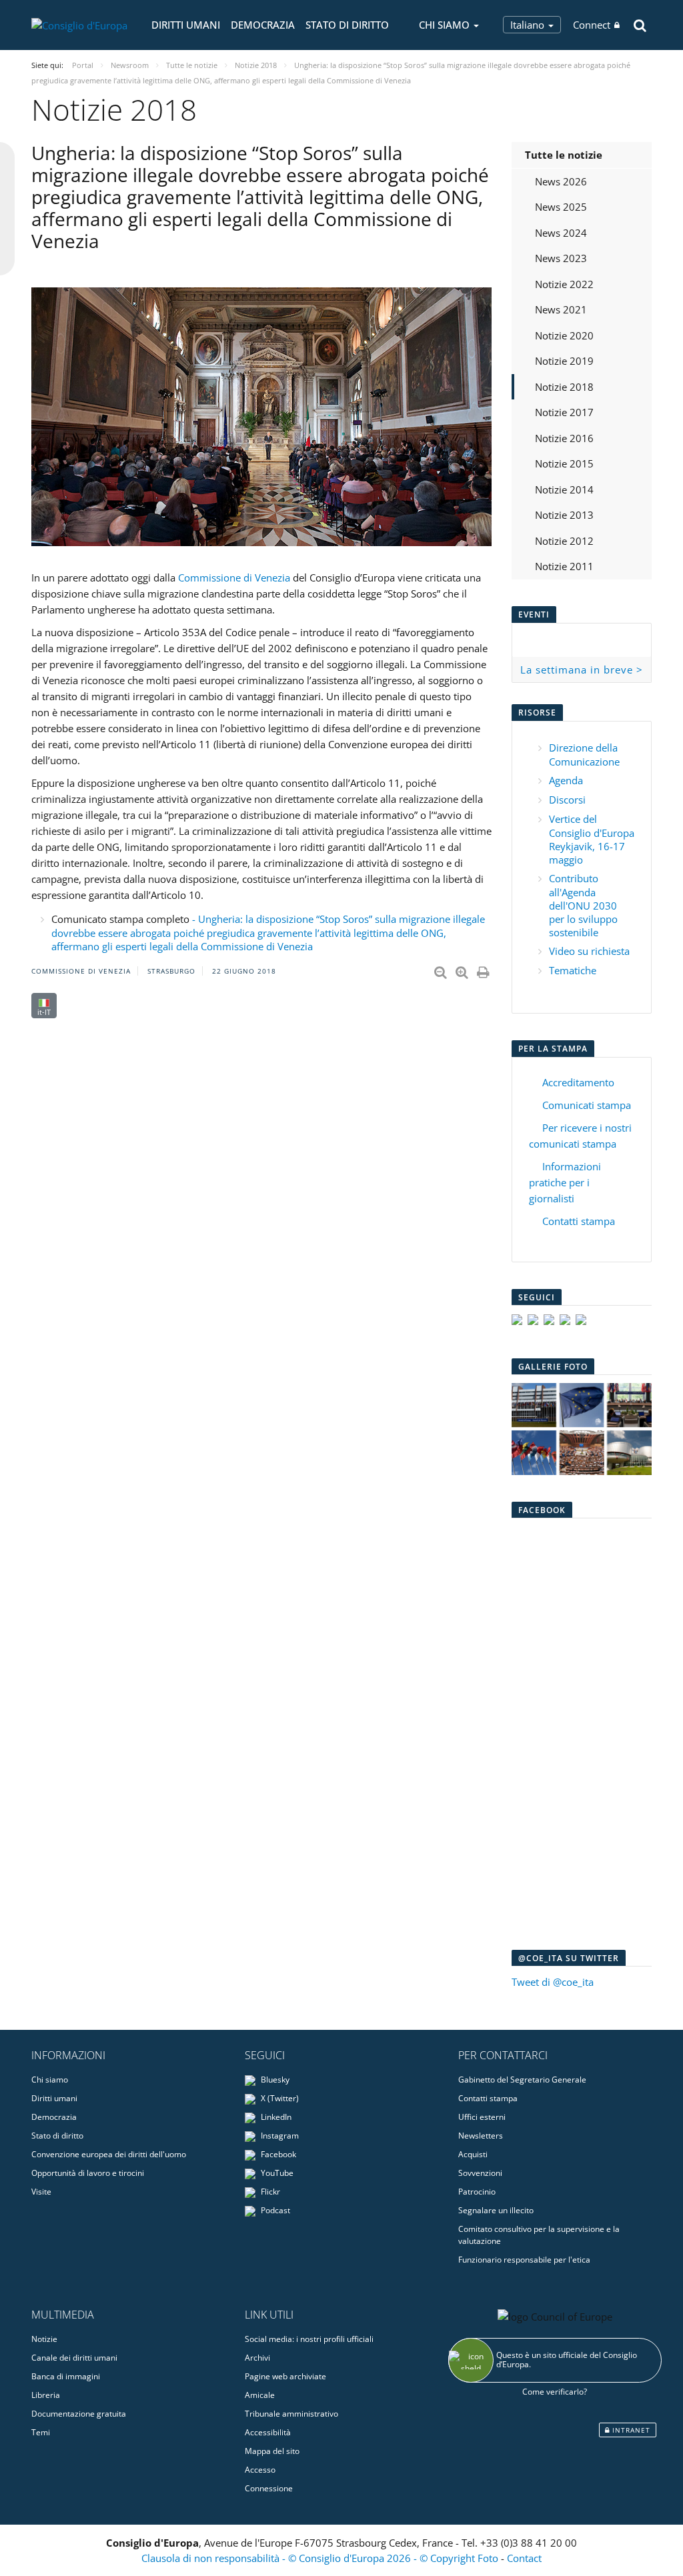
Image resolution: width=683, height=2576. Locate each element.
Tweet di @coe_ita (553, 1982)
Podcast (274, 2210)
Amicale (260, 2395)
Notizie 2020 (564, 335)
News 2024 (561, 233)
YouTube (276, 2173)
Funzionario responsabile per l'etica (524, 2260)
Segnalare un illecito (496, 2210)
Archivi (257, 2358)
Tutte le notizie (564, 155)
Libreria (46, 2395)
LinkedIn (275, 2117)
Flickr (269, 2192)
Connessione (269, 2488)
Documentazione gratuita (79, 2414)
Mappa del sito (272, 2451)
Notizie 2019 (564, 361)
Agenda (566, 780)
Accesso (260, 2470)
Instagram (279, 2136)
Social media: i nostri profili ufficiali (309, 2339)
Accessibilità (268, 2432)
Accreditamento (578, 1082)
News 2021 (561, 309)
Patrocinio (477, 2192)
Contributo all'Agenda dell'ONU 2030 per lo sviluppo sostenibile (583, 905)
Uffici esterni (482, 2117)
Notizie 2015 (564, 463)
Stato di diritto (347, 25)
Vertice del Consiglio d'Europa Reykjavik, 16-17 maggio (592, 839)
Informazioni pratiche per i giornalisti (565, 1182)
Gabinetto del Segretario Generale (522, 2080)
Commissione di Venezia (234, 577)
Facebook (277, 2154)
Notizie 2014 (564, 489)
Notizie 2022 (564, 284)
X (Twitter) (279, 2098)
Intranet (630, 2430)
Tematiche (573, 970)
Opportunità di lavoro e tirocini (88, 2173)
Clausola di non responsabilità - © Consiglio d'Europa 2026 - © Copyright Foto (321, 2558)
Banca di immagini (66, 2376)
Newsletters (481, 2136)
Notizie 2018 (564, 387)
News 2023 (561, 258)
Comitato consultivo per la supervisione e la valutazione (539, 2235)
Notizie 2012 (564, 541)
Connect (592, 25)
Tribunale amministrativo (291, 2414)
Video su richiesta (589, 951)
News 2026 (561, 181)
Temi (41, 2432)
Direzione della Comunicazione (584, 755)
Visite (41, 2192)
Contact (524, 2558)
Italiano (529, 25)
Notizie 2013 (564, 515)
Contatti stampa (579, 1221)
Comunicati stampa (587, 1105)
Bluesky (274, 2080)
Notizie (44, 2339)
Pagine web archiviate (285, 2376)
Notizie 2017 (564, 412)
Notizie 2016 (564, 438)
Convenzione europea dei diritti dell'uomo (109, 2154)
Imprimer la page (484, 970)
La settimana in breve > (582, 670)
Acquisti (473, 2154)
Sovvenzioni (480, 2173)
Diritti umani (186, 25)
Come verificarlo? (555, 2392)
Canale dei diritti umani (74, 2358)
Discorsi (567, 800)
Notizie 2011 (564, 566)
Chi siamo (50, 2080)
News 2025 (561, 207)
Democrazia (263, 25)
